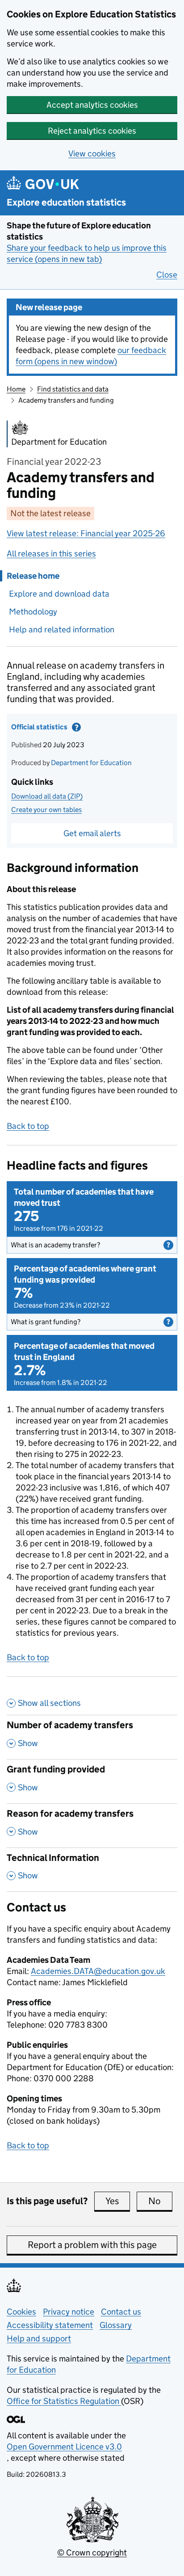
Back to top (28, 1126)
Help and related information (62, 629)
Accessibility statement (50, 2325)
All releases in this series (51, 554)
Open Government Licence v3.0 (64, 2447)
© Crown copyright (92, 2553)
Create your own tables (46, 810)
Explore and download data (59, 594)
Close (167, 275)
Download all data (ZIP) (47, 796)
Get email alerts (92, 833)
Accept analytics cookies (92, 105)
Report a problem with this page (92, 2245)
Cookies (21, 2312)
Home (16, 389)
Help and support (39, 2338)
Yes (118, 2201)
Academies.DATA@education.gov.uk (98, 1971)
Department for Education (91, 763)
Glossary (116, 2325)
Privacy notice (69, 2312)
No (160, 2201)
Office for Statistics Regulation (64, 2401)
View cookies (92, 154)
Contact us (121, 2312)
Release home (33, 576)
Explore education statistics (66, 203)
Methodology (33, 612)
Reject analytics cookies (92, 131)
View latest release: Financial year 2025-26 (86, 533)
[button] (92, 1245)
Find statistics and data (73, 389)
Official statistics (65, 729)
